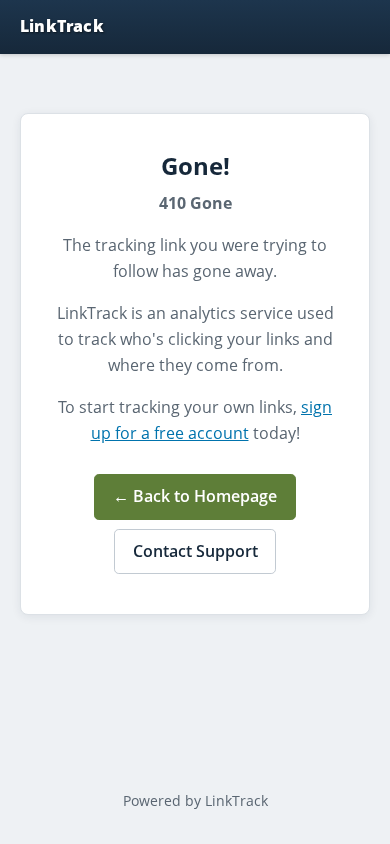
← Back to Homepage (195, 496)
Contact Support (195, 551)
